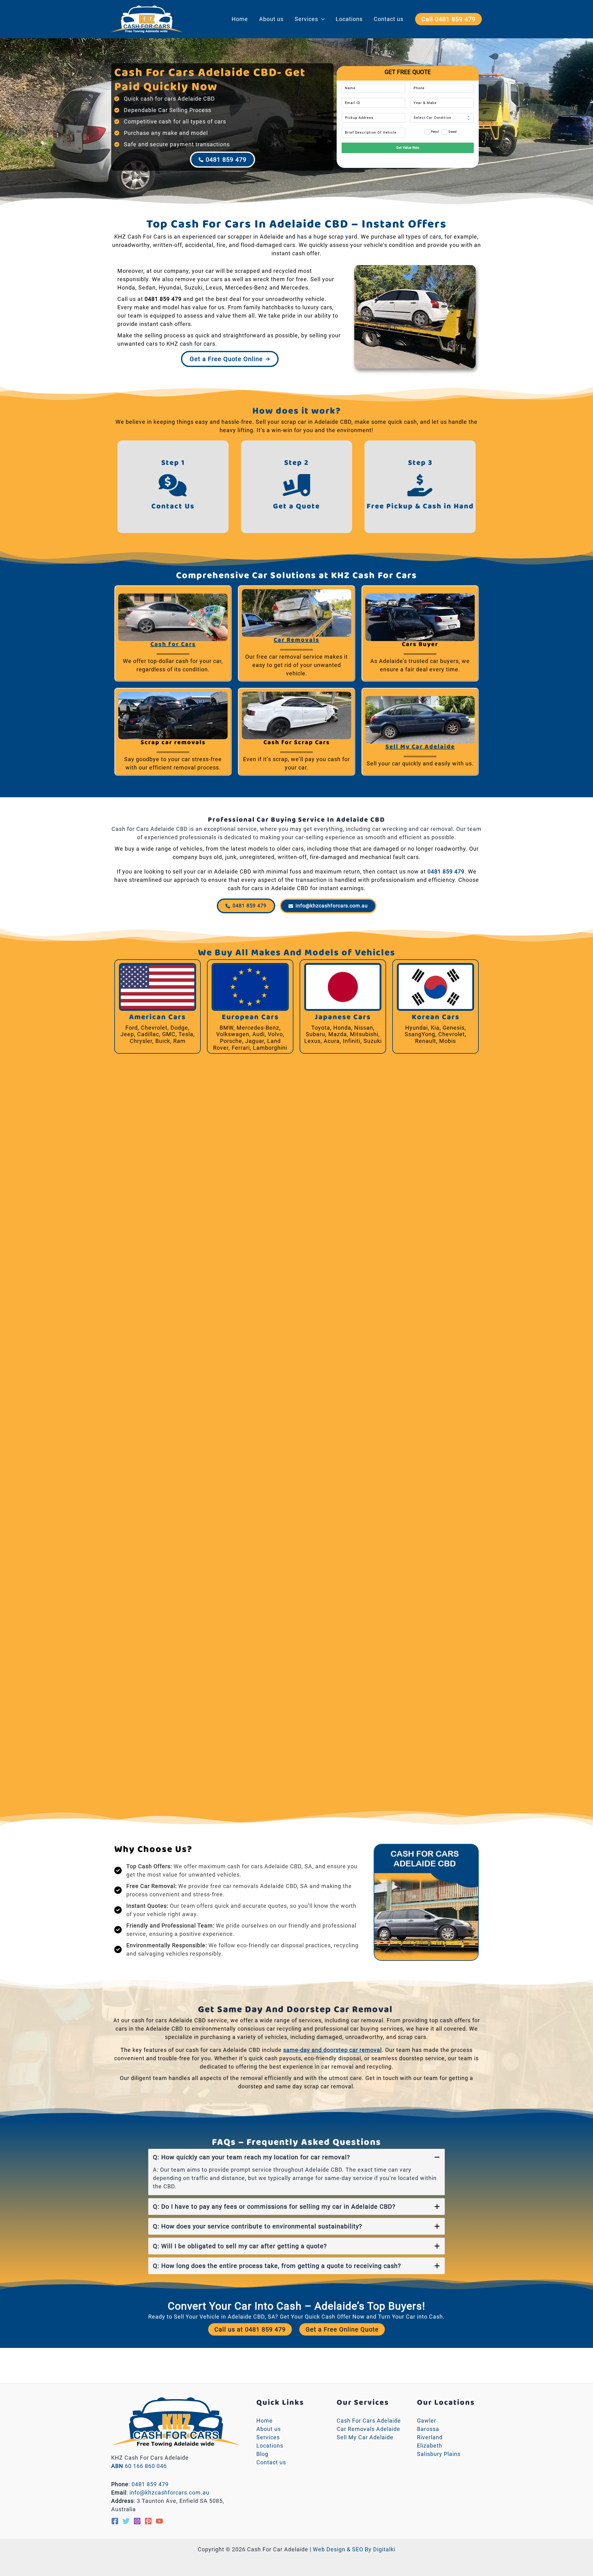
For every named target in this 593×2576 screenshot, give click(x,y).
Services (306, 19)
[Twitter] (126, 2521)
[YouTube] (159, 2521)
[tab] (296, 2172)
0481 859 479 (163, 299)
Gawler (427, 2421)
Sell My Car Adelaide (420, 747)
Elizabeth (430, 2446)
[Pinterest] (148, 2521)
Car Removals (296, 640)
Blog (262, 2454)
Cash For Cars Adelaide (369, 2421)
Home (240, 19)
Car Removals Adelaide (368, 2429)
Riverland (430, 2437)
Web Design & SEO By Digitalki (354, 2549)
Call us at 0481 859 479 (250, 2329)
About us (271, 19)
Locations (349, 19)
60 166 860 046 (139, 2466)
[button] (321, 19)
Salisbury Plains (439, 2454)
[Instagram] (137, 2521)
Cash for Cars (173, 645)
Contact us (389, 19)
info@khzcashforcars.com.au (169, 2493)
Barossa (428, 2429)
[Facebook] (115, 2521)
